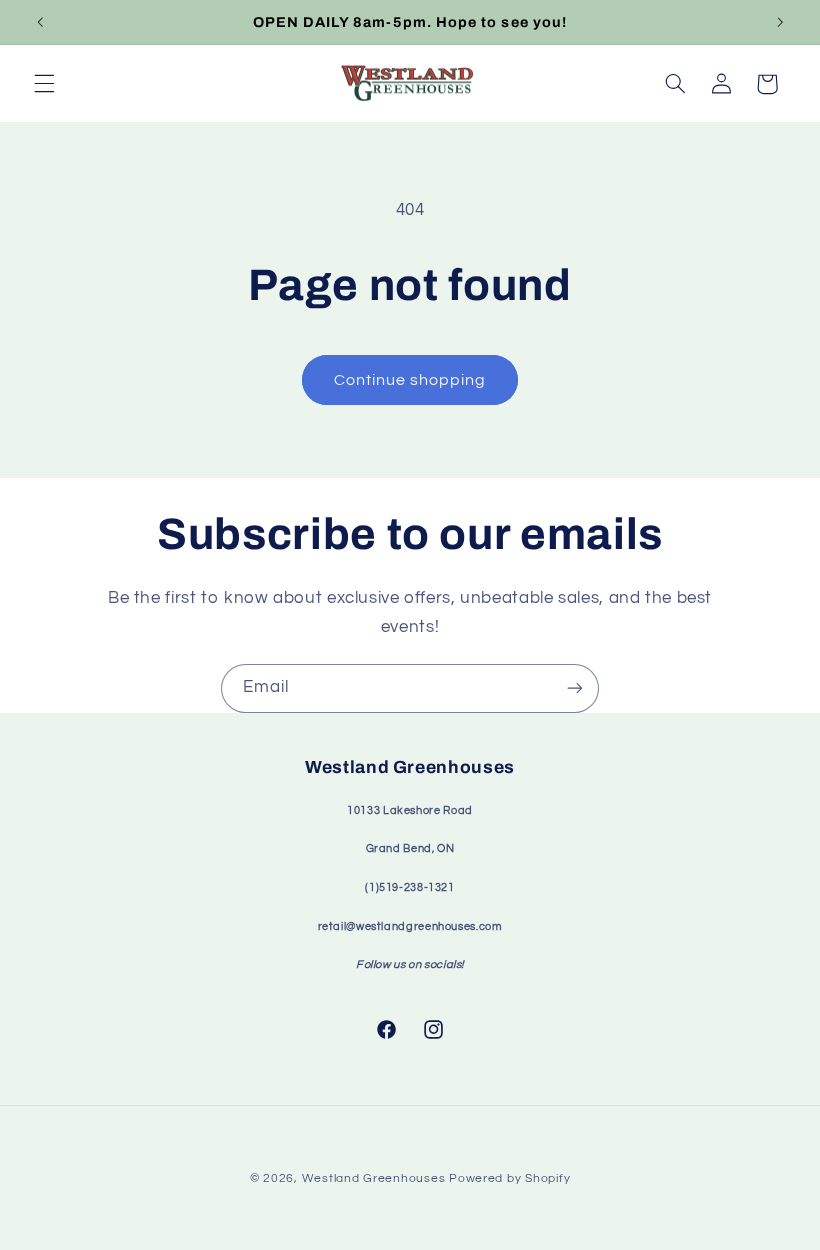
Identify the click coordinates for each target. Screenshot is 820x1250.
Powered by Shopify (509, 1178)
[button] (44, 84)
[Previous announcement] (40, 22)
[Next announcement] (780, 22)
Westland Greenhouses (374, 1178)
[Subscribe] (575, 688)
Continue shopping (410, 380)
